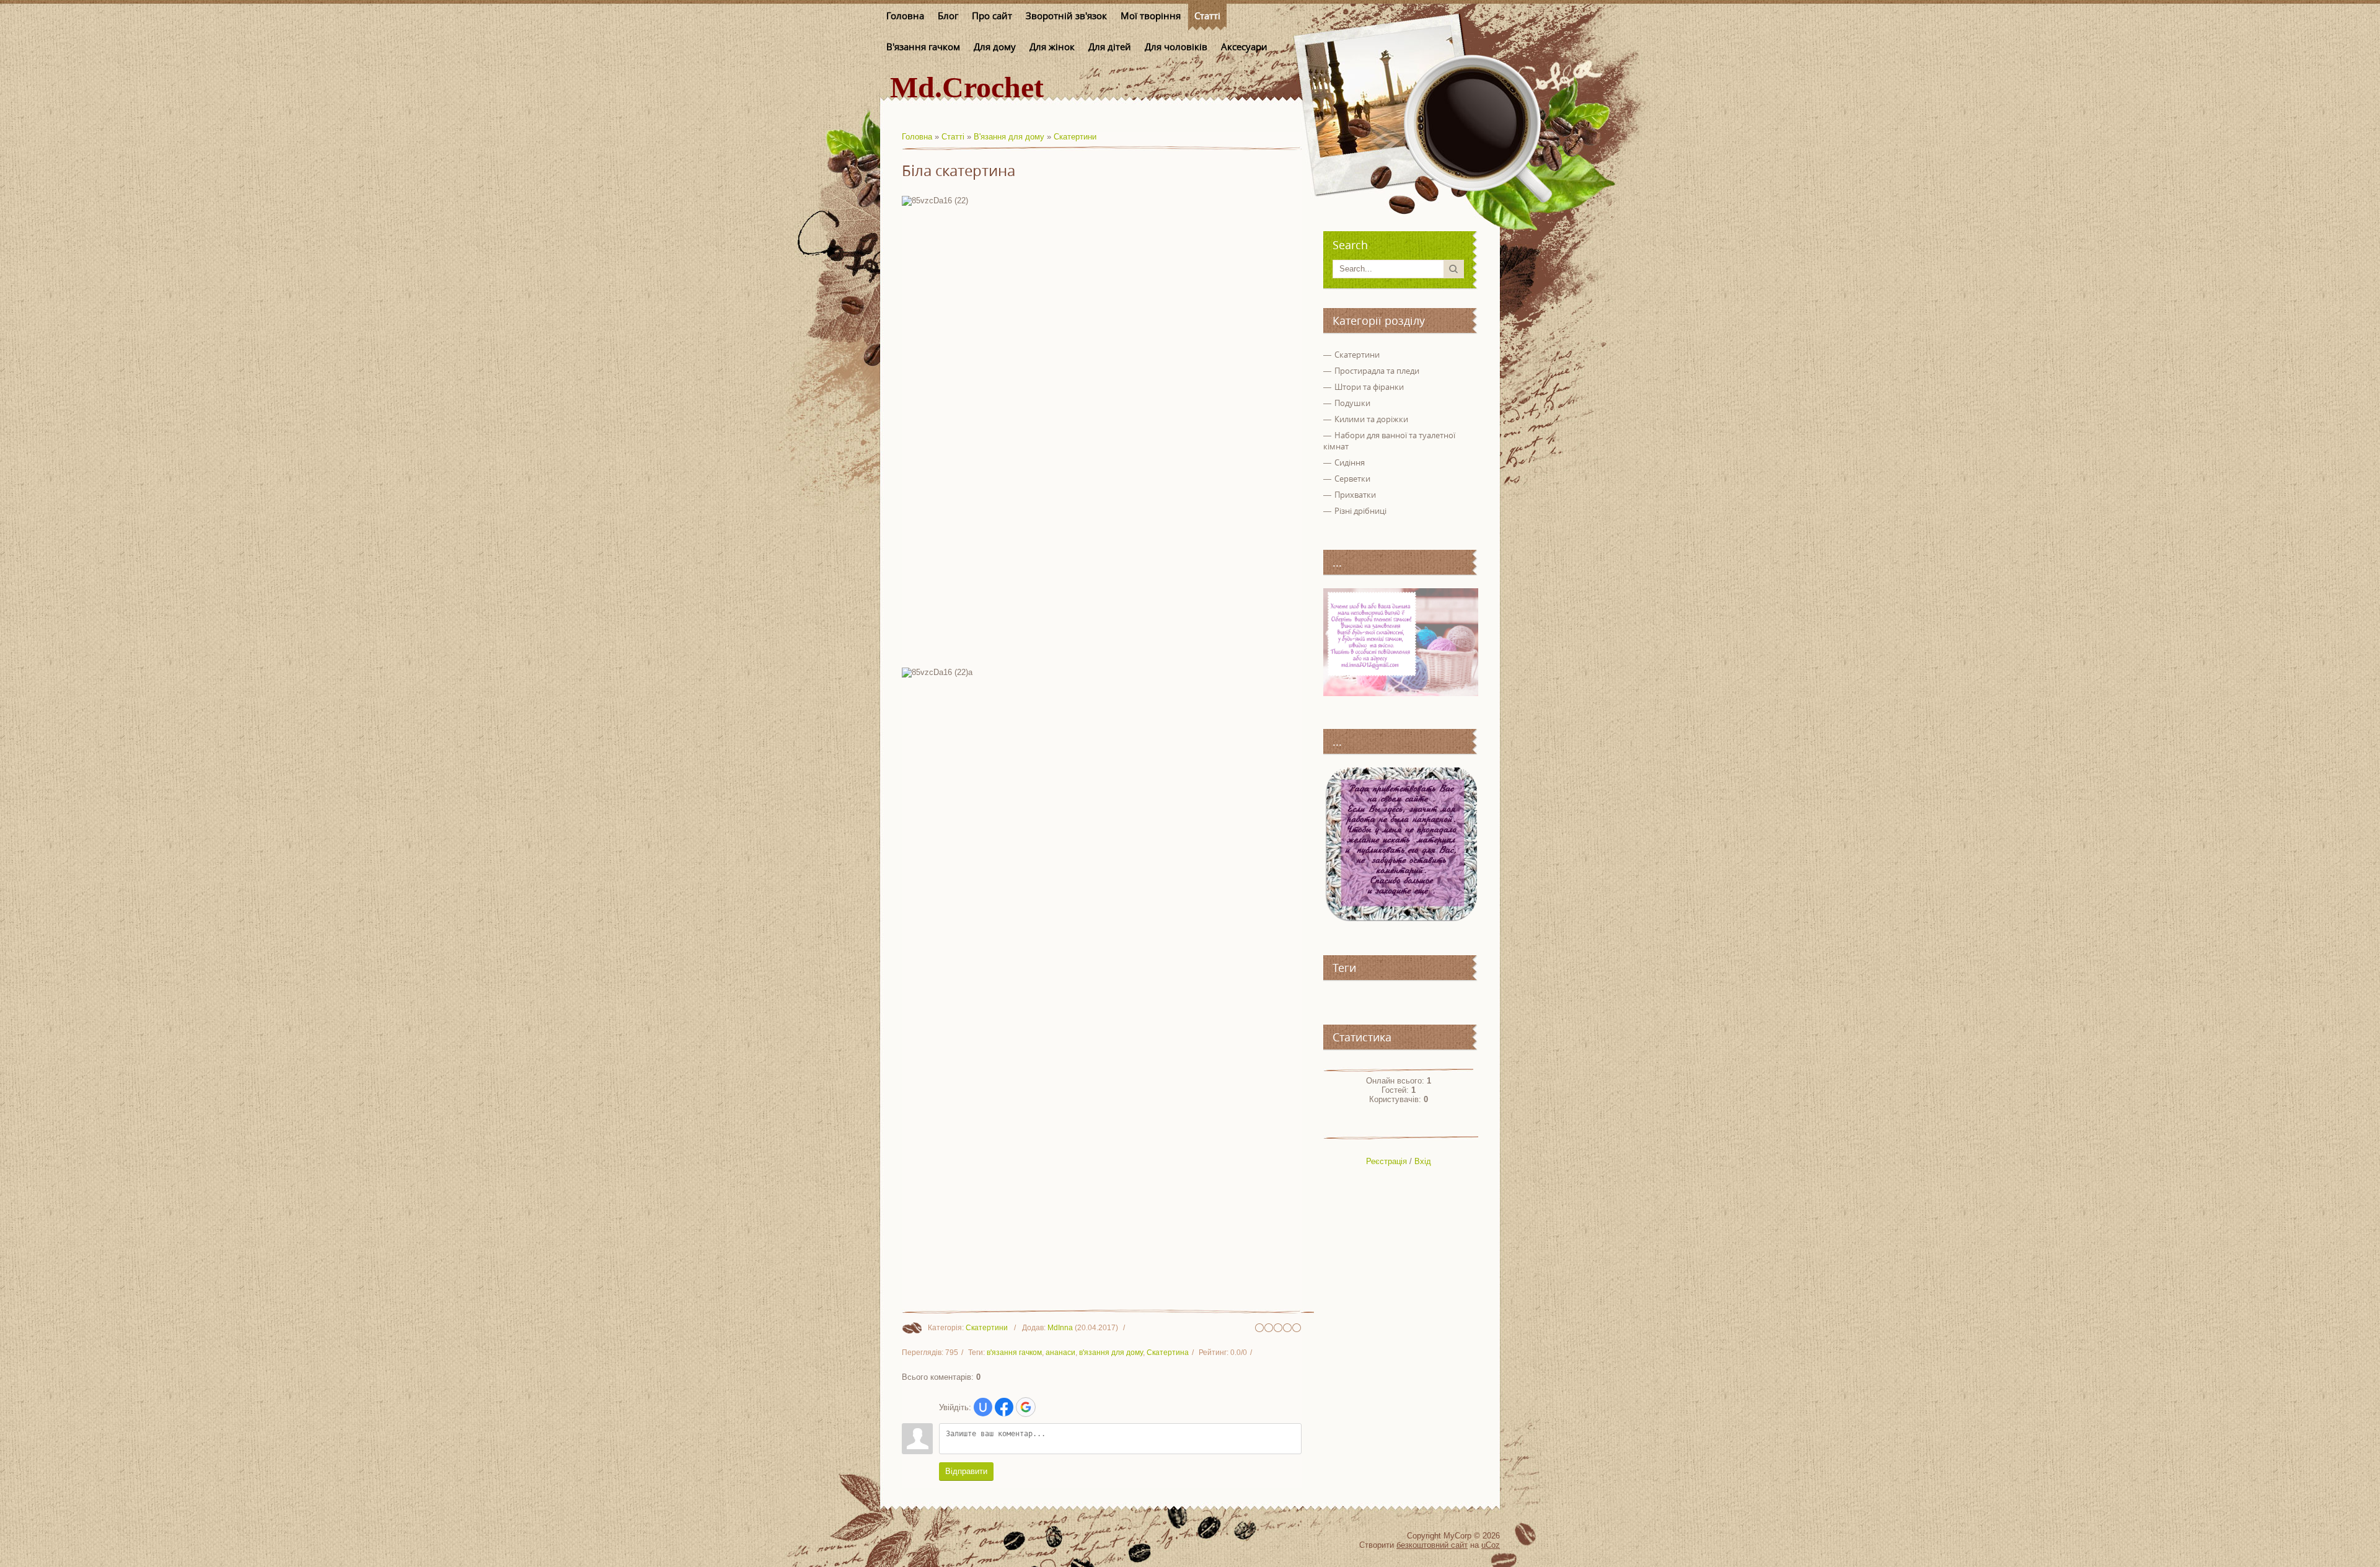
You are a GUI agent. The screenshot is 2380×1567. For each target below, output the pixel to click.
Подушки (1352, 403)
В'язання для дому (1009, 137)
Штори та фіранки (1369, 387)
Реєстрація (1386, 1161)
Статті (953, 137)
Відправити (966, 1471)
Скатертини (1075, 137)
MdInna (1060, 1328)
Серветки (1352, 479)
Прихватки (1355, 495)
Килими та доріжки (1371, 419)
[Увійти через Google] (1026, 1407)
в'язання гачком (1014, 1353)
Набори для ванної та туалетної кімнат (1389, 441)
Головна (917, 137)
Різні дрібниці (1360, 511)
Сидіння (1350, 462)
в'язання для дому (1111, 1353)
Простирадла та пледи (1377, 371)
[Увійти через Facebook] (1004, 1407)
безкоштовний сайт (1432, 1545)
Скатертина (1168, 1353)
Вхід (1423, 1161)
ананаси (1060, 1353)
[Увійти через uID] (983, 1407)
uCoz (1491, 1545)
